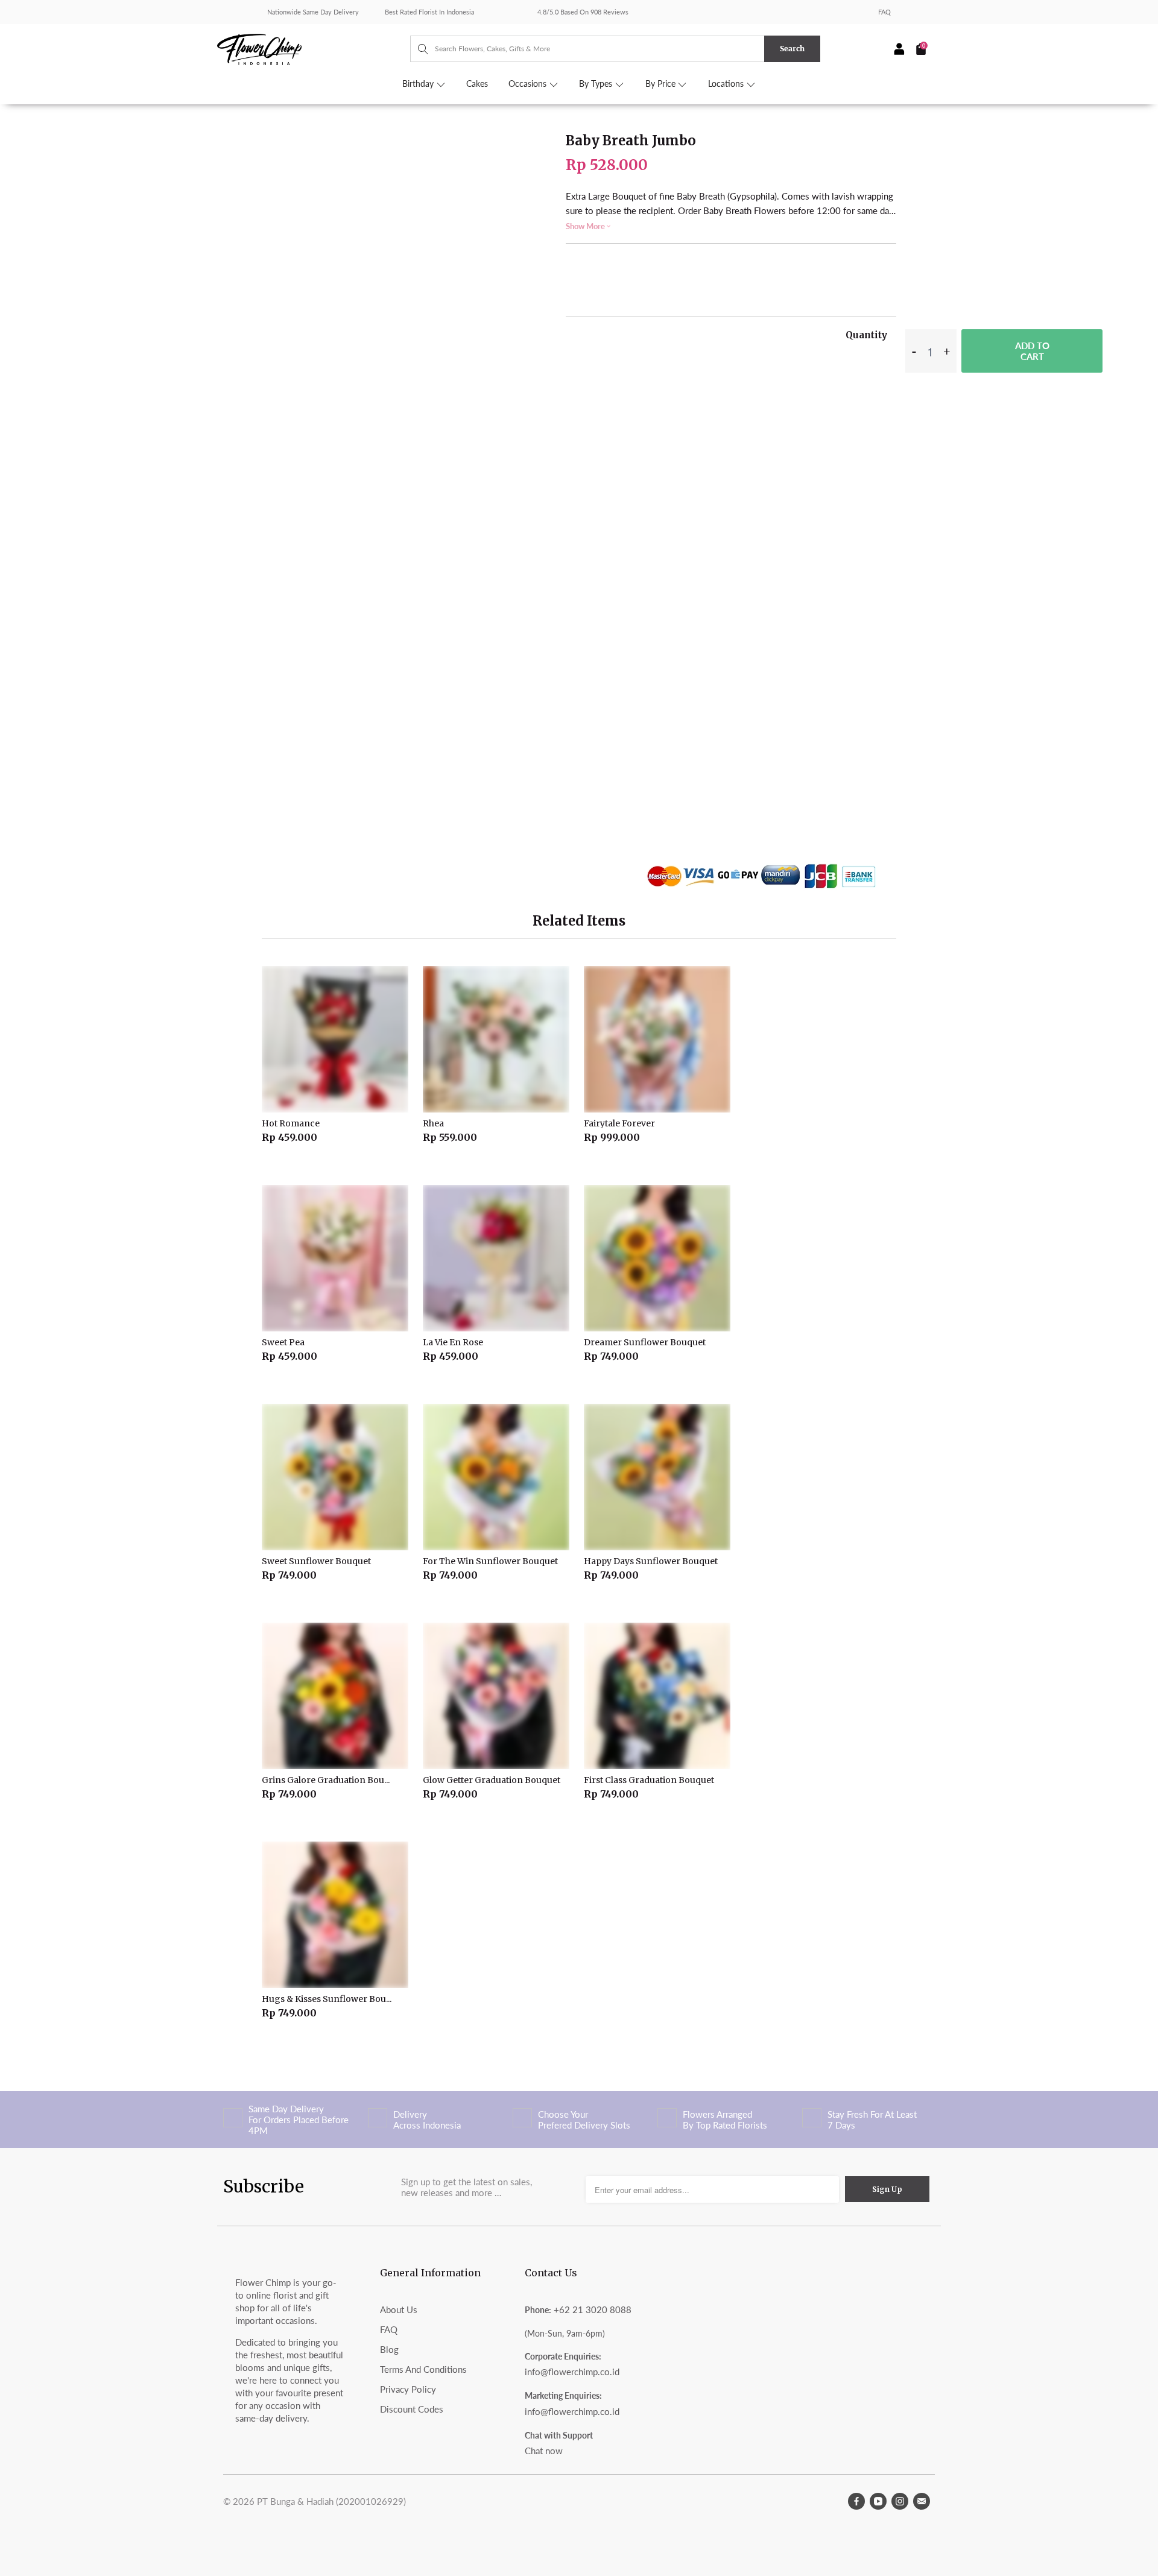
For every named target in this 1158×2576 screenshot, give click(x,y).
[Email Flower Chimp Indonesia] (922, 2501)
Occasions (529, 84)
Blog (389, 2349)
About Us (399, 2309)
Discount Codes (412, 2409)
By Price (662, 84)
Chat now (544, 2451)
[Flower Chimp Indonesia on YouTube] (878, 2501)
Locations (727, 84)
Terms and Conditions (423, 2369)
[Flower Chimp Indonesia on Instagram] (900, 2501)
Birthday (419, 84)
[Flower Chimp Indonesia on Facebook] (856, 2501)
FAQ (884, 12)
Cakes (477, 84)
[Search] (417, 49)
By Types (597, 84)
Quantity (866, 335)
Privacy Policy (408, 2389)
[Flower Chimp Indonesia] (314, 48)
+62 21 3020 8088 (593, 2309)
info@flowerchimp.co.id (572, 2372)
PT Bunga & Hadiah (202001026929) (331, 2501)
